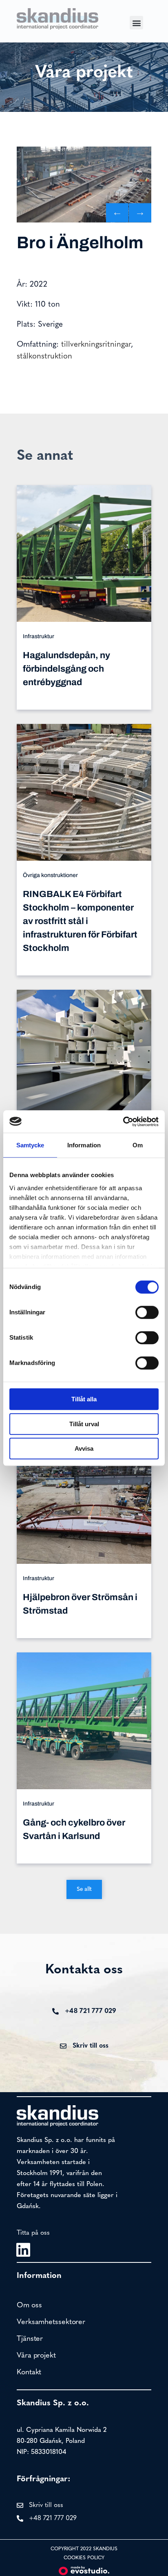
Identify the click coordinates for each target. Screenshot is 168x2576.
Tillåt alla (84, 1399)
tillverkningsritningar (96, 345)
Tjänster (30, 2339)
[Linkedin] (23, 2250)
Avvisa (84, 1448)
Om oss (29, 2306)
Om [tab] (138, 1145)
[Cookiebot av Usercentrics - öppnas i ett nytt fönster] (123, 1122)
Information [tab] (84, 1145)
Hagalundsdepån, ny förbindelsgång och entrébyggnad (66, 669)
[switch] (147, 1312)
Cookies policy (84, 2558)
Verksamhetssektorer (51, 2322)
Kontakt (29, 2373)
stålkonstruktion (44, 357)
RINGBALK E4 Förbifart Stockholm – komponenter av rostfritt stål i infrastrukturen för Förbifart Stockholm (80, 921)
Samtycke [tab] (30, 1145)
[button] (136, 23)
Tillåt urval (84, 1424)
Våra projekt (36, 2356)
